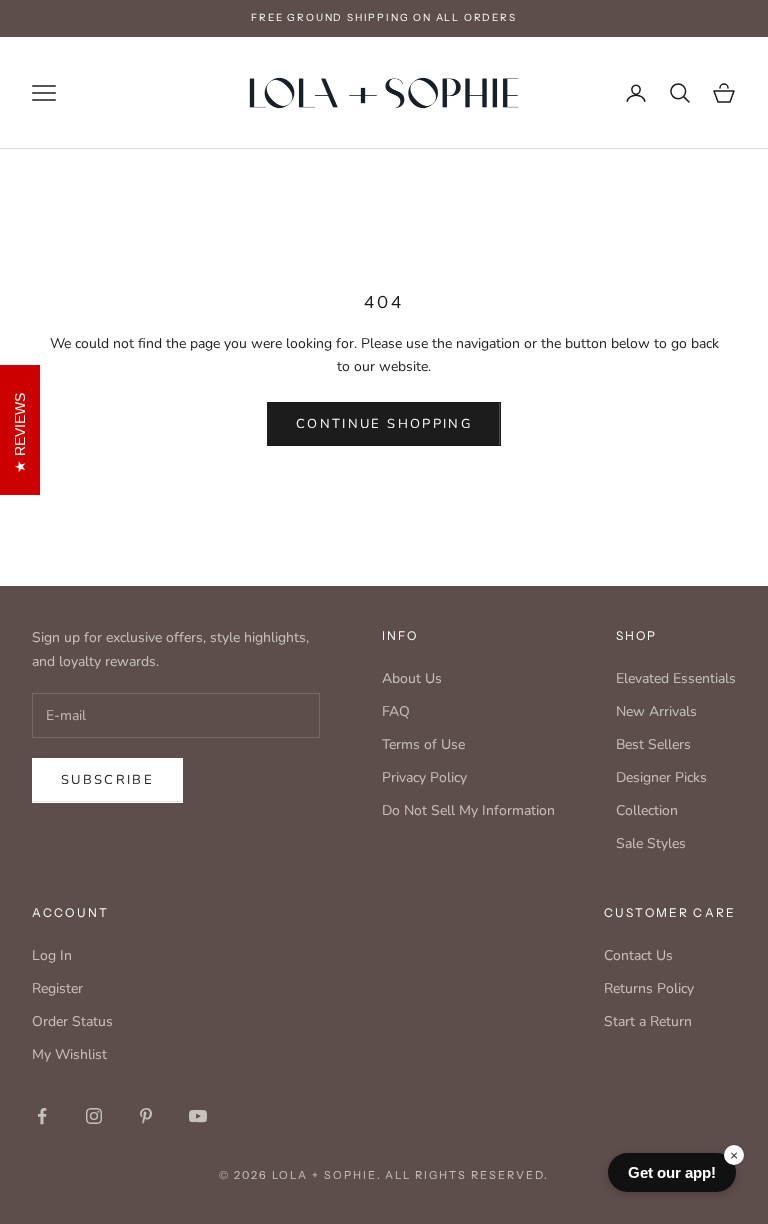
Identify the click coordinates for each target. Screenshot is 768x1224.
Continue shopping (384, 424)
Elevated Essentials (676, 678)
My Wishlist (69, 1054)
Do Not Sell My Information (468, 810)
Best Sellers (653, 744)
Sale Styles (651, 843)
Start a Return (648, 1021)
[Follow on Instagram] (94, 1116)
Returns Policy (649, 988)
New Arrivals (656, 711)
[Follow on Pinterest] (146, 1116)
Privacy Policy (424, 777)
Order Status (72, 1021)
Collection (647, 810)
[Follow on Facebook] (42, 1116)
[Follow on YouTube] (198, 1116)
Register (57, 988)
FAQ (396, 711)
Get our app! (672, 1172)
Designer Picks (661, 777)
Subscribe (107, 780)
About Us (412, 678)
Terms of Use (423, 744)
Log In (52, 955)
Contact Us (638, 955)
